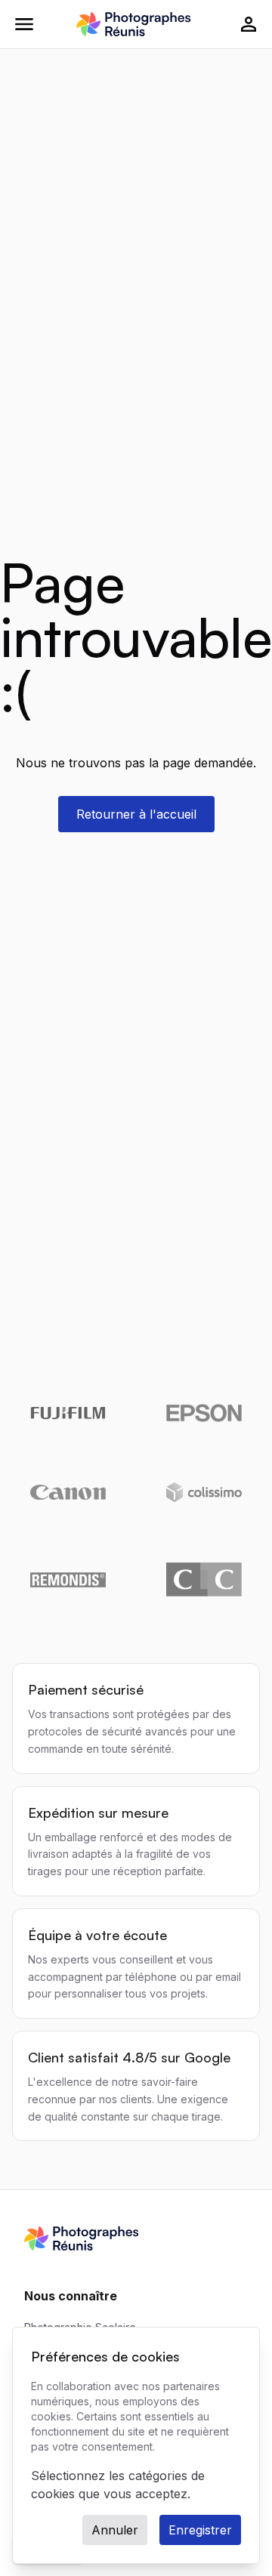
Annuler (115, 2530)
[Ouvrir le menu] (24, 24)
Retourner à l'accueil (136, 814)
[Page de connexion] (249, 24)
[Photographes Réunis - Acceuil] (133, 24)
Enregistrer (200, 2530)
